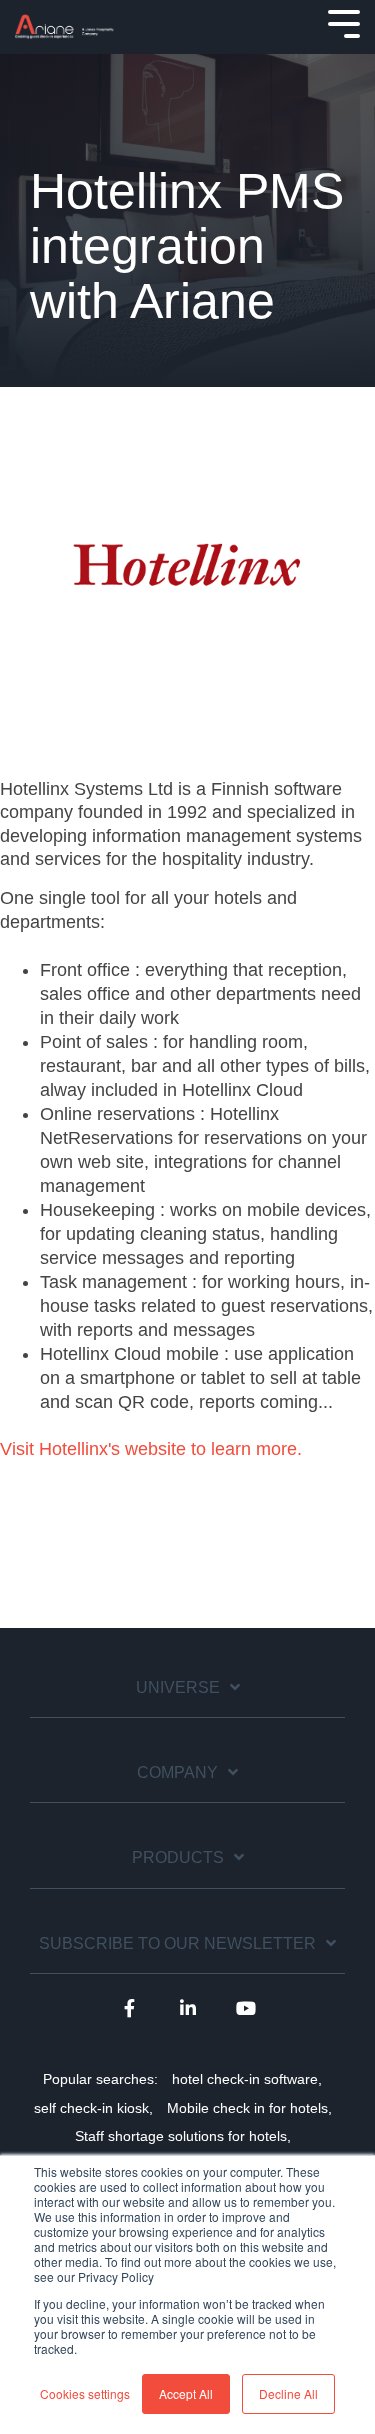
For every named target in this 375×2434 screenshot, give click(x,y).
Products (178, 1857)
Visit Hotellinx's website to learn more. (151, 1449)
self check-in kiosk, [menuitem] (93, 2108)
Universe (178, 1687)
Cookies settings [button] (85, 2393)
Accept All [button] (186, 2393)
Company (177, 1772)
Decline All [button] (288, 2393)
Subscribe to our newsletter (177, 1943)
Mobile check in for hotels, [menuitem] (249, 2108)
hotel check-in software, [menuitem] (247, 2079)
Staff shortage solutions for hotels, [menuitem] (183, 2136)
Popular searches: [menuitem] (100, 2079)
